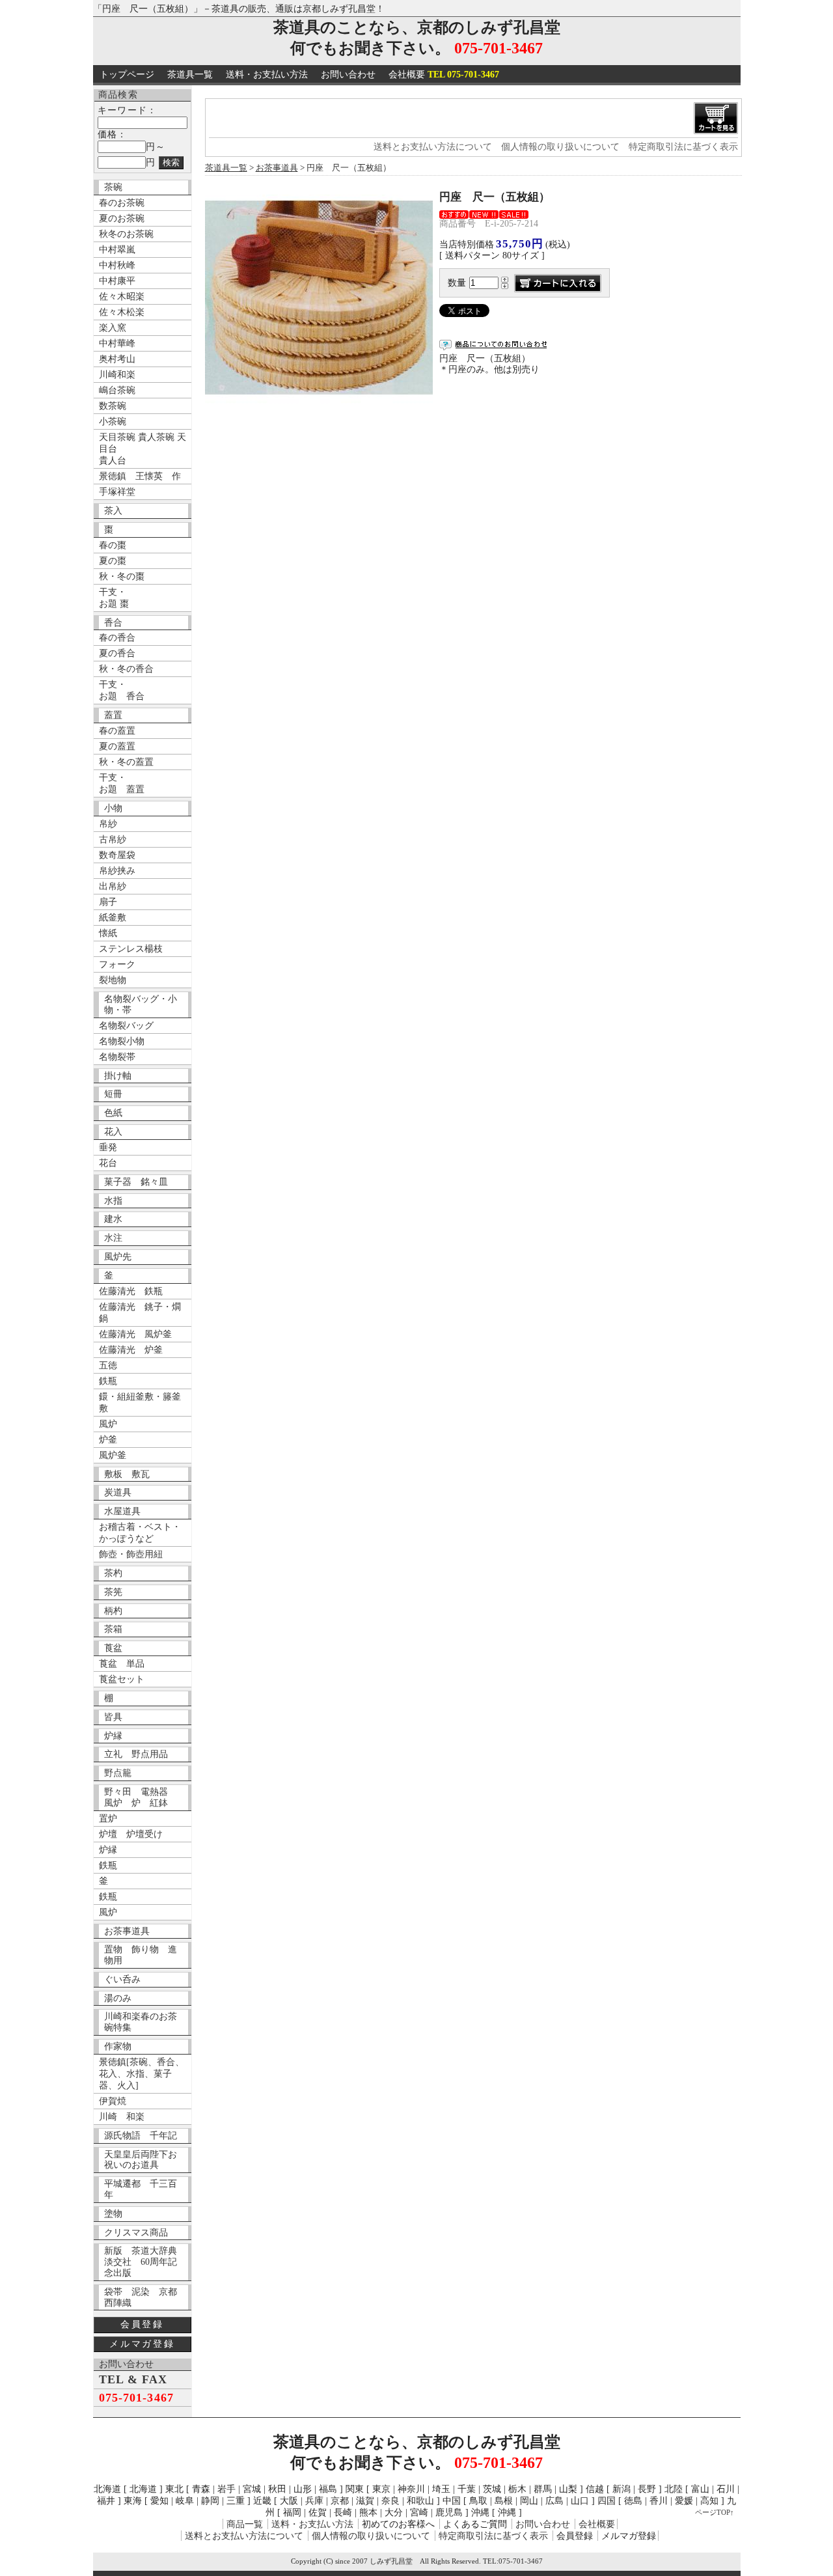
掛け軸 (118, 1076)
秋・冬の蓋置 (126, 762)
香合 (113, 623)
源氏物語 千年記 (141, 2136)
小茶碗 (113, 422)
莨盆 (113, 1648)
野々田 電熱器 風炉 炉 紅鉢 (141, 1797)
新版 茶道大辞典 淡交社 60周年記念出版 (145, 2262)
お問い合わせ (348, 75)
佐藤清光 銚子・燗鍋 (140, 1313)
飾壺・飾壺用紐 (131, 1554)
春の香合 (117, 638)
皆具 (113, 1717)
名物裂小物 (122, 1041)
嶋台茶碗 (117, 390)
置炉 (108, 1819)
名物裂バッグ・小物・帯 (141, 1004)
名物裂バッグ (126, 1026)
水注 (113, 1238)
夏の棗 (113, 561)
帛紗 (108, 824)
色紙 (113, 1113)
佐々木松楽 (122, 312)
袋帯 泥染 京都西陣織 (141, 2297)
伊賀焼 (113, 2101)
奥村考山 (117, 359)
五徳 (108, 1365)
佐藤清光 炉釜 (131, 1350)
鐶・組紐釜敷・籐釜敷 (140, 1403)
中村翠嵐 (117, 250)
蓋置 (113, 715)
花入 (113, 1132)
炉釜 (108, 1440)
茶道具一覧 (190, 75)
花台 (108, 1163)
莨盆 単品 (122, 1664)
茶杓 (113, 1573)
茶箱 (113, 1629)
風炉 (108, 1424)
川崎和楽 (117, 375)
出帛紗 (113, 886)
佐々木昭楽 (122, 297)
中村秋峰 (117, 265)
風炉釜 (113, 1455)
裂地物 (113, 980)
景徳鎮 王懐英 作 (140, 476)
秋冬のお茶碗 (126, 234)
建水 (113, 1219)
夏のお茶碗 (122, 218)
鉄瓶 (108, 1381)
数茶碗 (113, 406)
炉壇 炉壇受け (131, 1834)
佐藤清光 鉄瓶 (131, 1291)
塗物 (113, 2214)
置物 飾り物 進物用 (141, 1955)
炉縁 (113, 1736)
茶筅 (113, 1592)
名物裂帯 (117, 1057)
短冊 (113, 1094)
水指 (113, 1201)
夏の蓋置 (117, 746)
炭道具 (118, 1492)
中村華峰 (117, 343)
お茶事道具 (127, 1931)
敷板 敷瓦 (127, 1474)
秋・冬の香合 (126, 669)
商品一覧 (245, 2524)
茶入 (113, 511)
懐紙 (108, 933)
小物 (113, 808)
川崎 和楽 (122, 2117)
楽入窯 (113, 328)
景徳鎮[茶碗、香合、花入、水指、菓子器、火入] (142, 2074)
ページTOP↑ (715, 2512)
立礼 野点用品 (136, 1754)
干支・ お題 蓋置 (122, 783)
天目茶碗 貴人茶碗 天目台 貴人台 (143, 449)
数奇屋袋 (117, 855)
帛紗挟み (117, 871)
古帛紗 (113, 839)
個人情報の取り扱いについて (560, 147)
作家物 (118, 2046)
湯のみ (118, 1998)
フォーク (117, 964)
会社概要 (444, 75)
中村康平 (117, 281)
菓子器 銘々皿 (136, 1182)
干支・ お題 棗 (114, 598)
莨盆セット (122, 1679)
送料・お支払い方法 (267, 75)
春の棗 (113, 545)
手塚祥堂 (117, 492)
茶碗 (113, 187)
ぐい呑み (122, 1979)
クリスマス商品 (136, 2233)
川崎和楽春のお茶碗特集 (141, 2022)
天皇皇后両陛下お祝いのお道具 (141, 2160)
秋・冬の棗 (122, 576)
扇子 (108, 902)
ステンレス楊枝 (131, 949)
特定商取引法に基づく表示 (683, 147)
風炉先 (118, 1257)
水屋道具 (122, 1511)
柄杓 (113, 1611)
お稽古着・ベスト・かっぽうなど (140, 1533)
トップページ (127, 75)
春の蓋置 (117, 731)
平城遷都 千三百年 (141, 2189)
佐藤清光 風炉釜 (135, 1334)
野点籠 (118, 1773)
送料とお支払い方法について (433, 147)
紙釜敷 (113, 918)
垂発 (108, 1147)
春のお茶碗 (122, 203)
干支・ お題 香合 (122, 690)
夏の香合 (117, 653)
